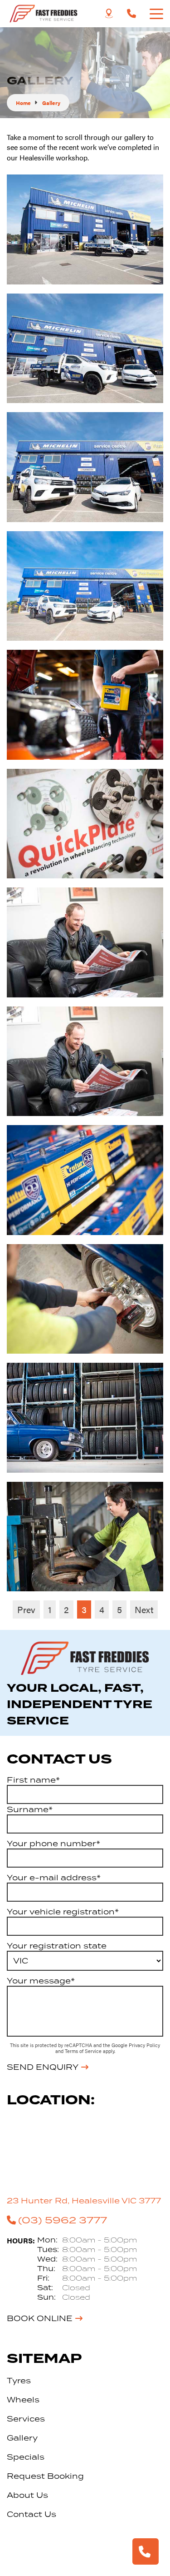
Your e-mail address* (54, 1878)
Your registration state (57, 1946)
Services (26, 2419)
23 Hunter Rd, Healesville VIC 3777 (84, 2201)
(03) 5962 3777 (63, 2220)
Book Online (40, 2318)
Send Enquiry (43, 2067)
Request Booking (45, 2476)
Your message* (41, 1981)
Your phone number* (53, 1844)
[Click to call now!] (131, 14)
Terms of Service (84, 2051)
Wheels (23, 2400)
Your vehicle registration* (63, 1912)
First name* (33, 1780)
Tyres (19, 2381)
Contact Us (32, 2514)
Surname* (30, 1809)
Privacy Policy (144, 2045)
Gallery (22, 2438)
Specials (26, 2457)
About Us (27, 2495)
